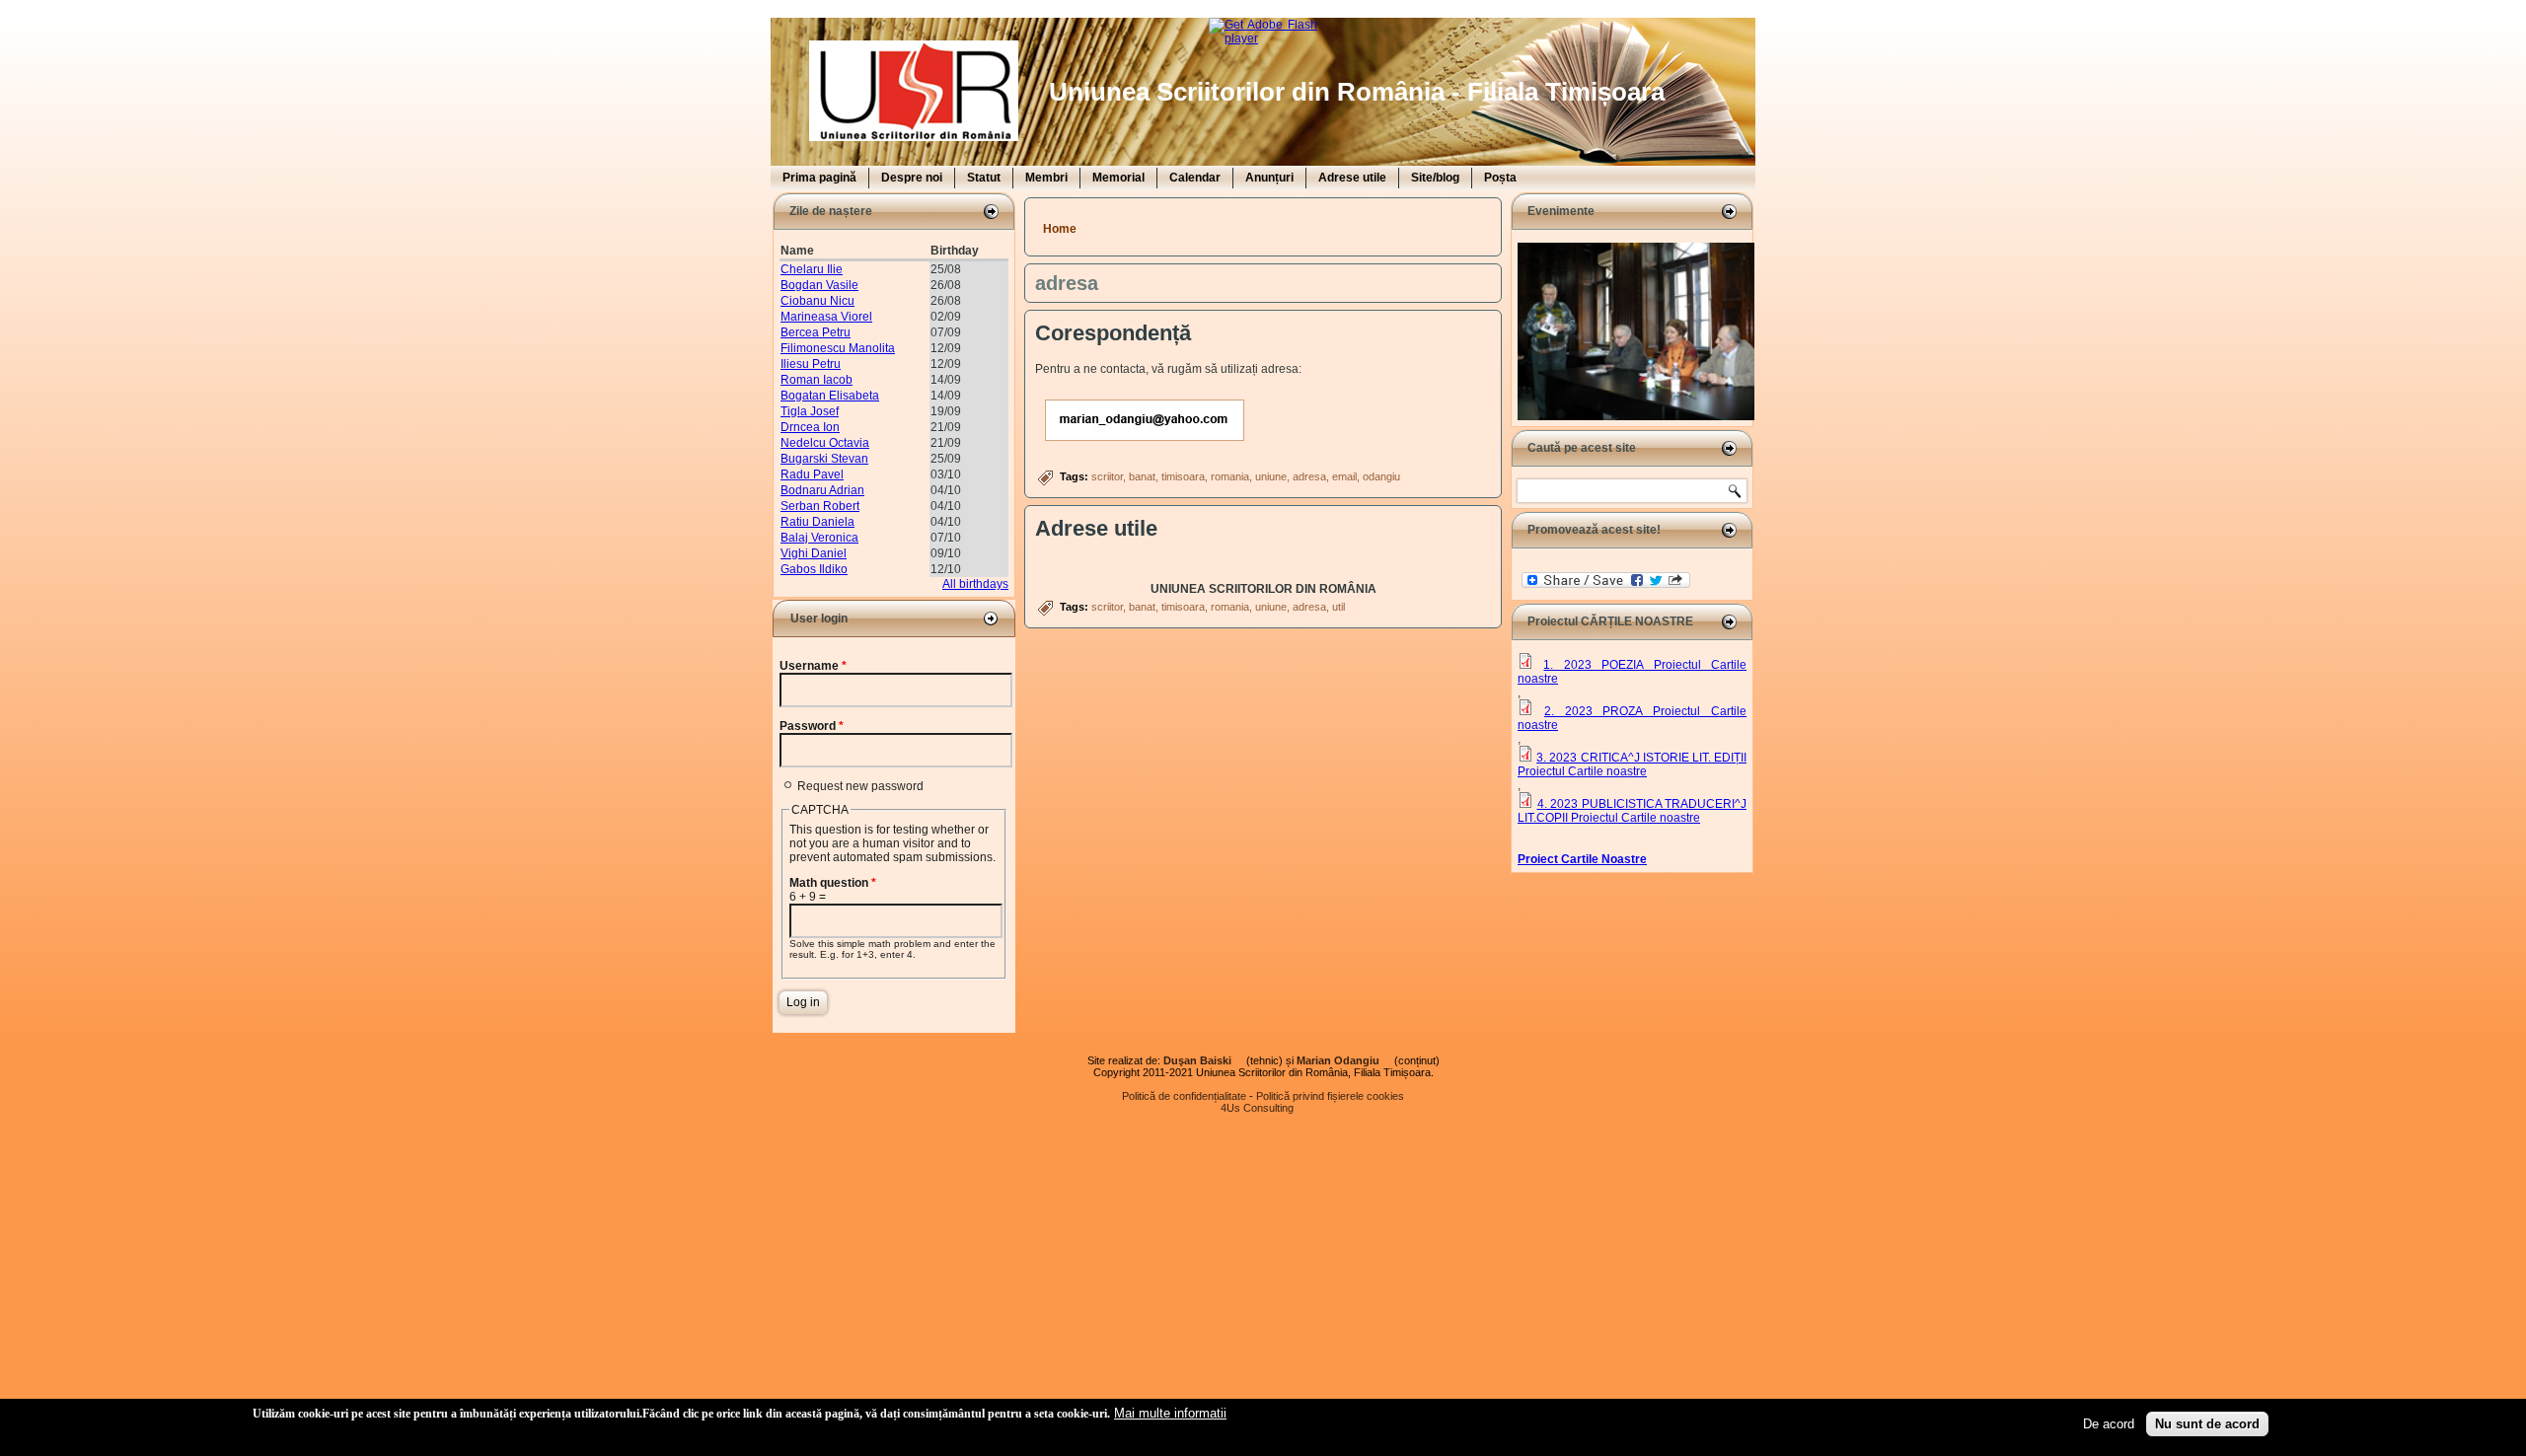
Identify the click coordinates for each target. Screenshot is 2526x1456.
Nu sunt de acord (2207, 1424)
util (1338, 607)
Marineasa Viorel (826, 317)
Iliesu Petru (811, 364)
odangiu (1381, 476)
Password (812, 726)
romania (1230, 476)
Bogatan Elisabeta (830, 396)
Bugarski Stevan (824, 459)
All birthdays (975, 584)
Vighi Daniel (814, 553)
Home (1060, 229)
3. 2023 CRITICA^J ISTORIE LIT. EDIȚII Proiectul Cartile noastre (1632, 764)
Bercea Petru (816, 332)
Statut (984, 178)
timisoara (1183, 476)
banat (1142, 476)
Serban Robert (820, 506)
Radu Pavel (812, 474)
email (1344, 476)
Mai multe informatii (1170, 1413)
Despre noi (912, 178)
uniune (1271, 476)
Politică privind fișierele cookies (1330, 1096)
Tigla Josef (810, 411)
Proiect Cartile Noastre (1582, 859)
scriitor (1107, 476)
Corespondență (1113, 333)
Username (813, 666)
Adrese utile (1352, 178)
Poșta (1500, 178)
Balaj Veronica (819, 538)
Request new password (860, 786)
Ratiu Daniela (817, 522)
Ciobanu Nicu (817, 301)
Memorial (1118, 178)
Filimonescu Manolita (838, 348)
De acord (2109, 1424)
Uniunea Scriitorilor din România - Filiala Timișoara (1357, 92)
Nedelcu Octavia (825, 443)
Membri (1046, 178)
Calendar (1195, 178)
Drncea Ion (810, 427)
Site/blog (1435, 178)
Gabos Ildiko (814, 569)
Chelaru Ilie (812, 269)
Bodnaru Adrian (822, 490)
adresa (1309, 476)
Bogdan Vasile (819, 285)
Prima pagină (819, 178)
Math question (833, 883)
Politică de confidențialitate (1184, 1096)
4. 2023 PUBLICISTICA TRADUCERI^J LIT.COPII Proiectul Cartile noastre (1632, 811)
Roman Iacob (817, 380)
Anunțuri (1269, 178)
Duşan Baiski (1203, 1060)
